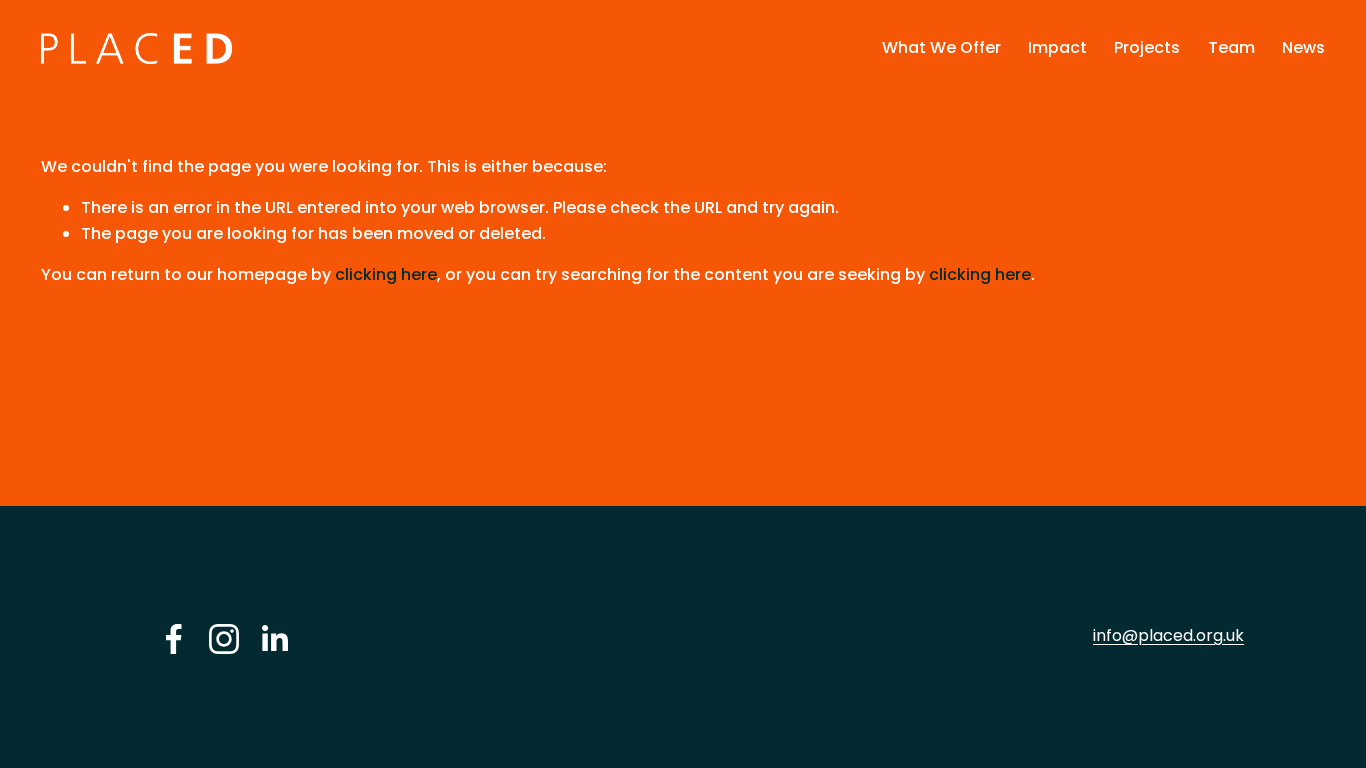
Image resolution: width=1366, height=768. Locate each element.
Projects (1147, 47)
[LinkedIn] (274, 639)
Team (1231, 47)
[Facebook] (174, 639)
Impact (1057, 47)
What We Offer (941, 47)
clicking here (386, 274)
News (1303, 47)
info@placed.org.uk (1168, 635)
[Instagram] (224, 639)
